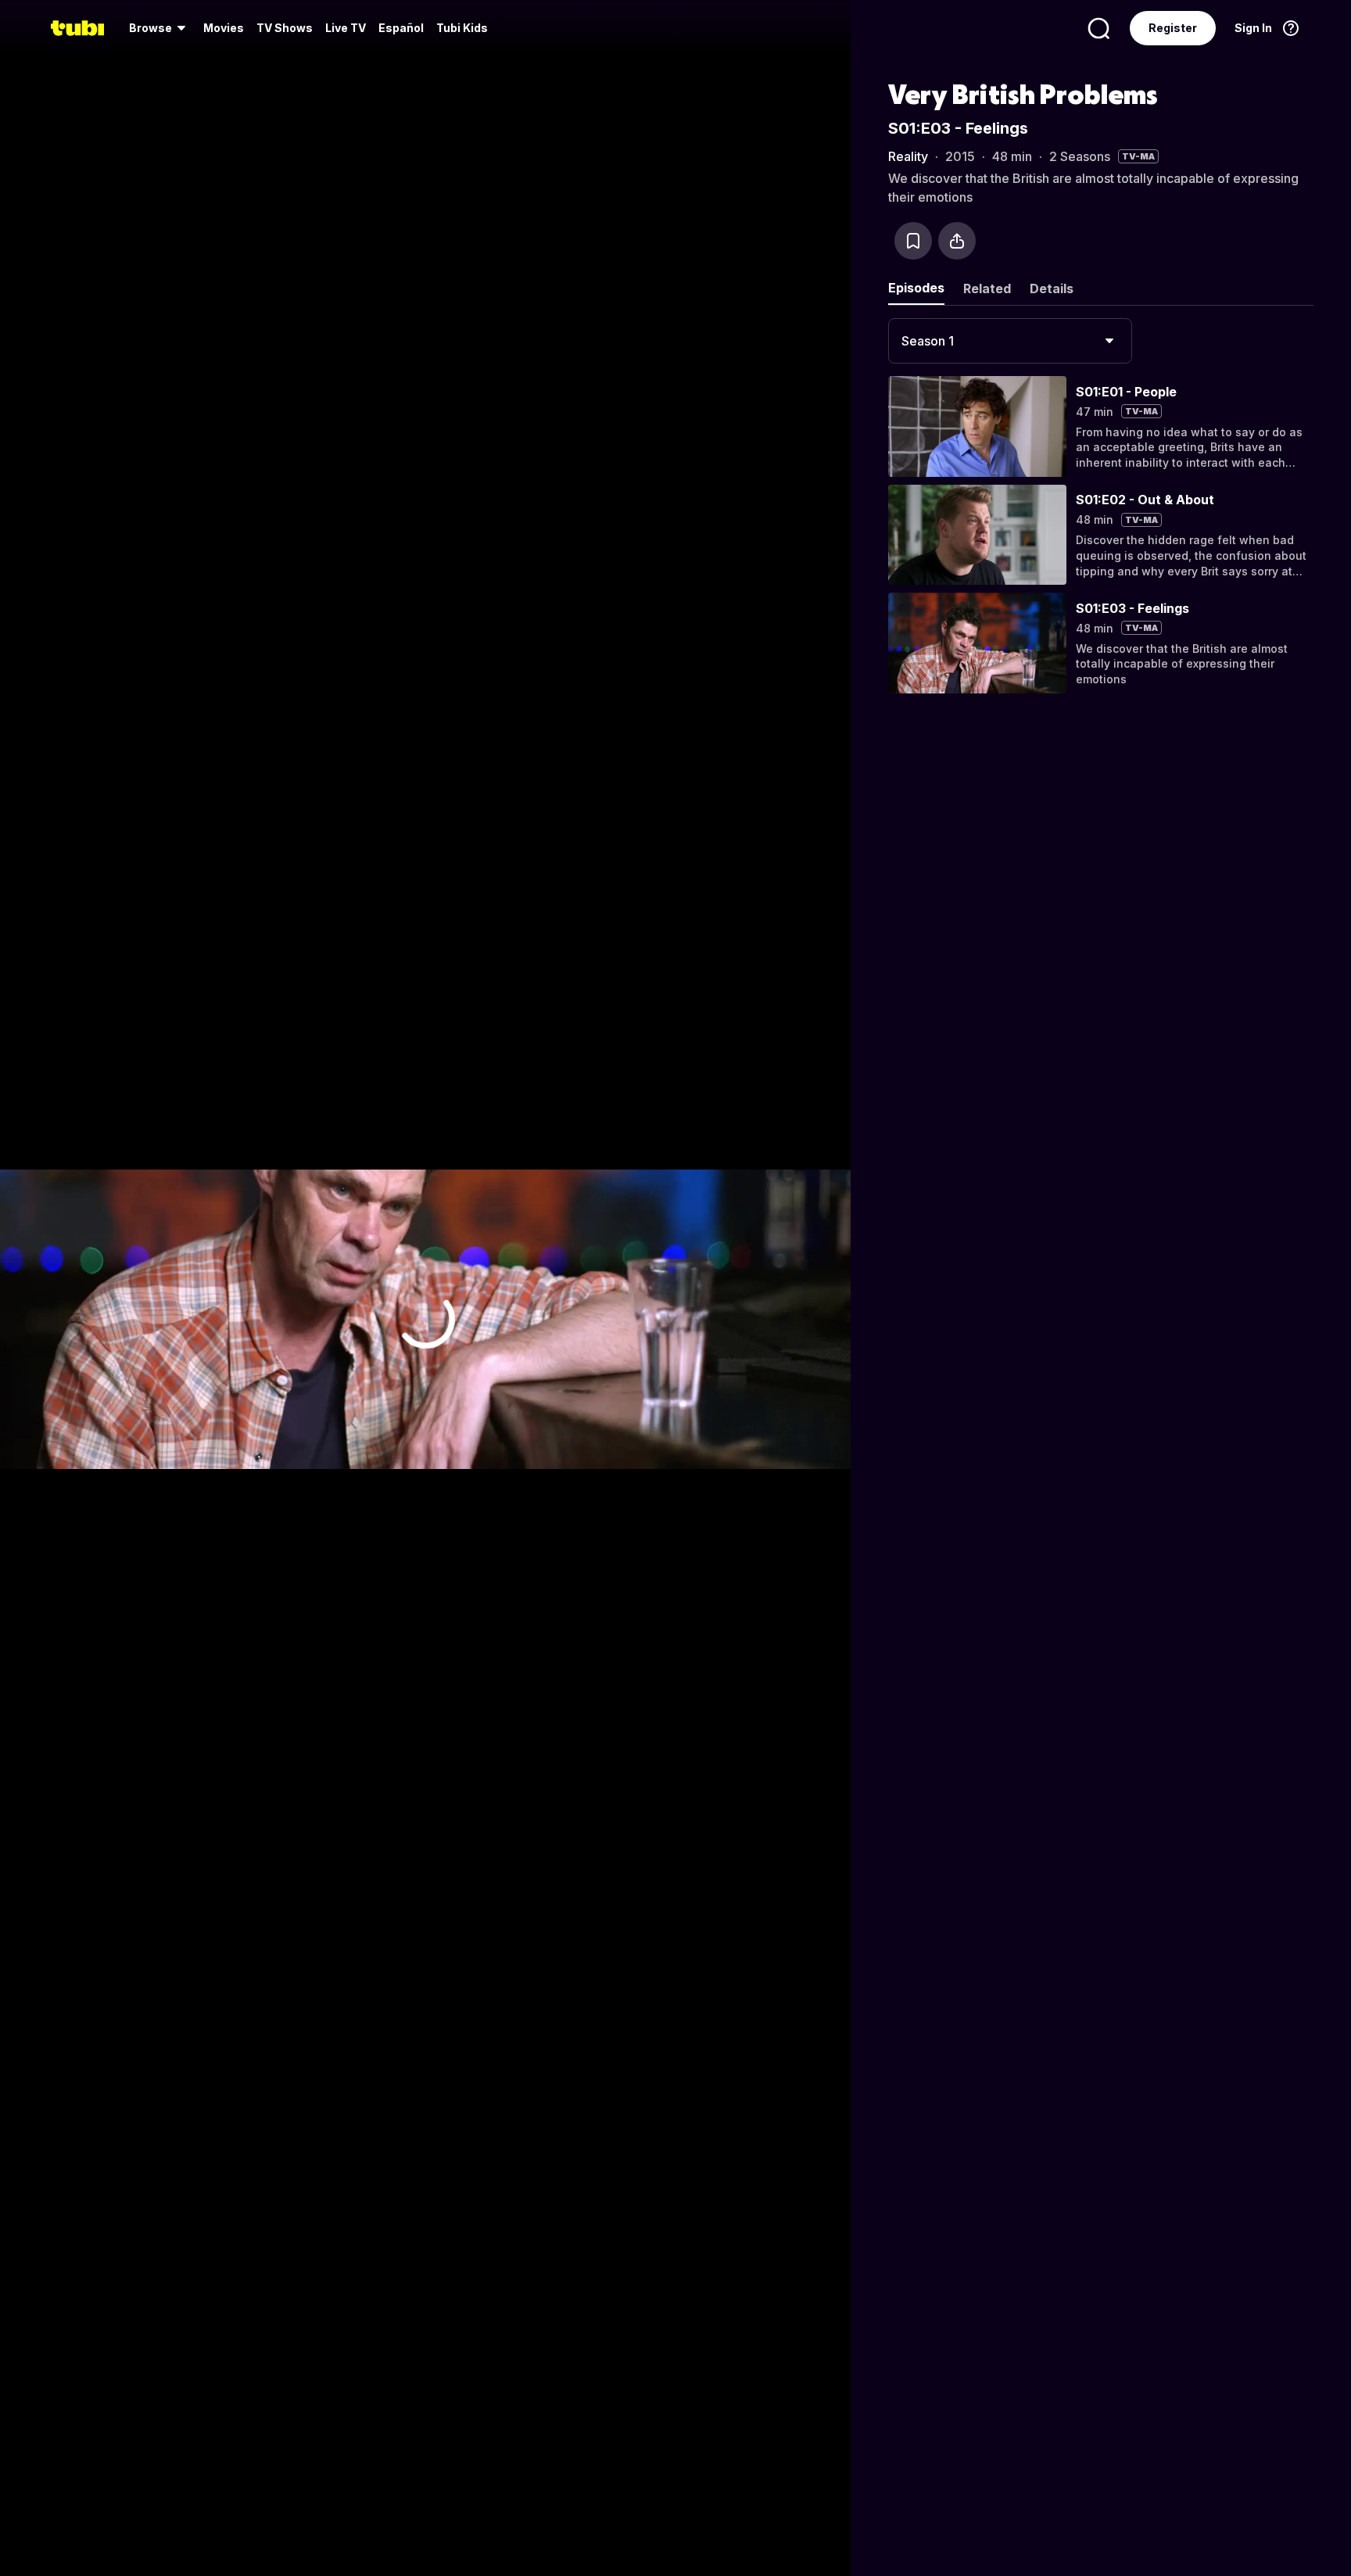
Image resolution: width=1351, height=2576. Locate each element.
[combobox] (1010, 341)
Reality (908, 156)
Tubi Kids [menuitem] (462, 28)
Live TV (346, 28)
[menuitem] (160, 28)
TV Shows (285, 28)
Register (1173, 28)
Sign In (1253, 28)
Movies (224, 28)
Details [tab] (1052, 288)
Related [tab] (987, 288)
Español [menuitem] (401, 28)
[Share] (957, 241)
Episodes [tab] (916, 288)
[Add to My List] (913, 241)
